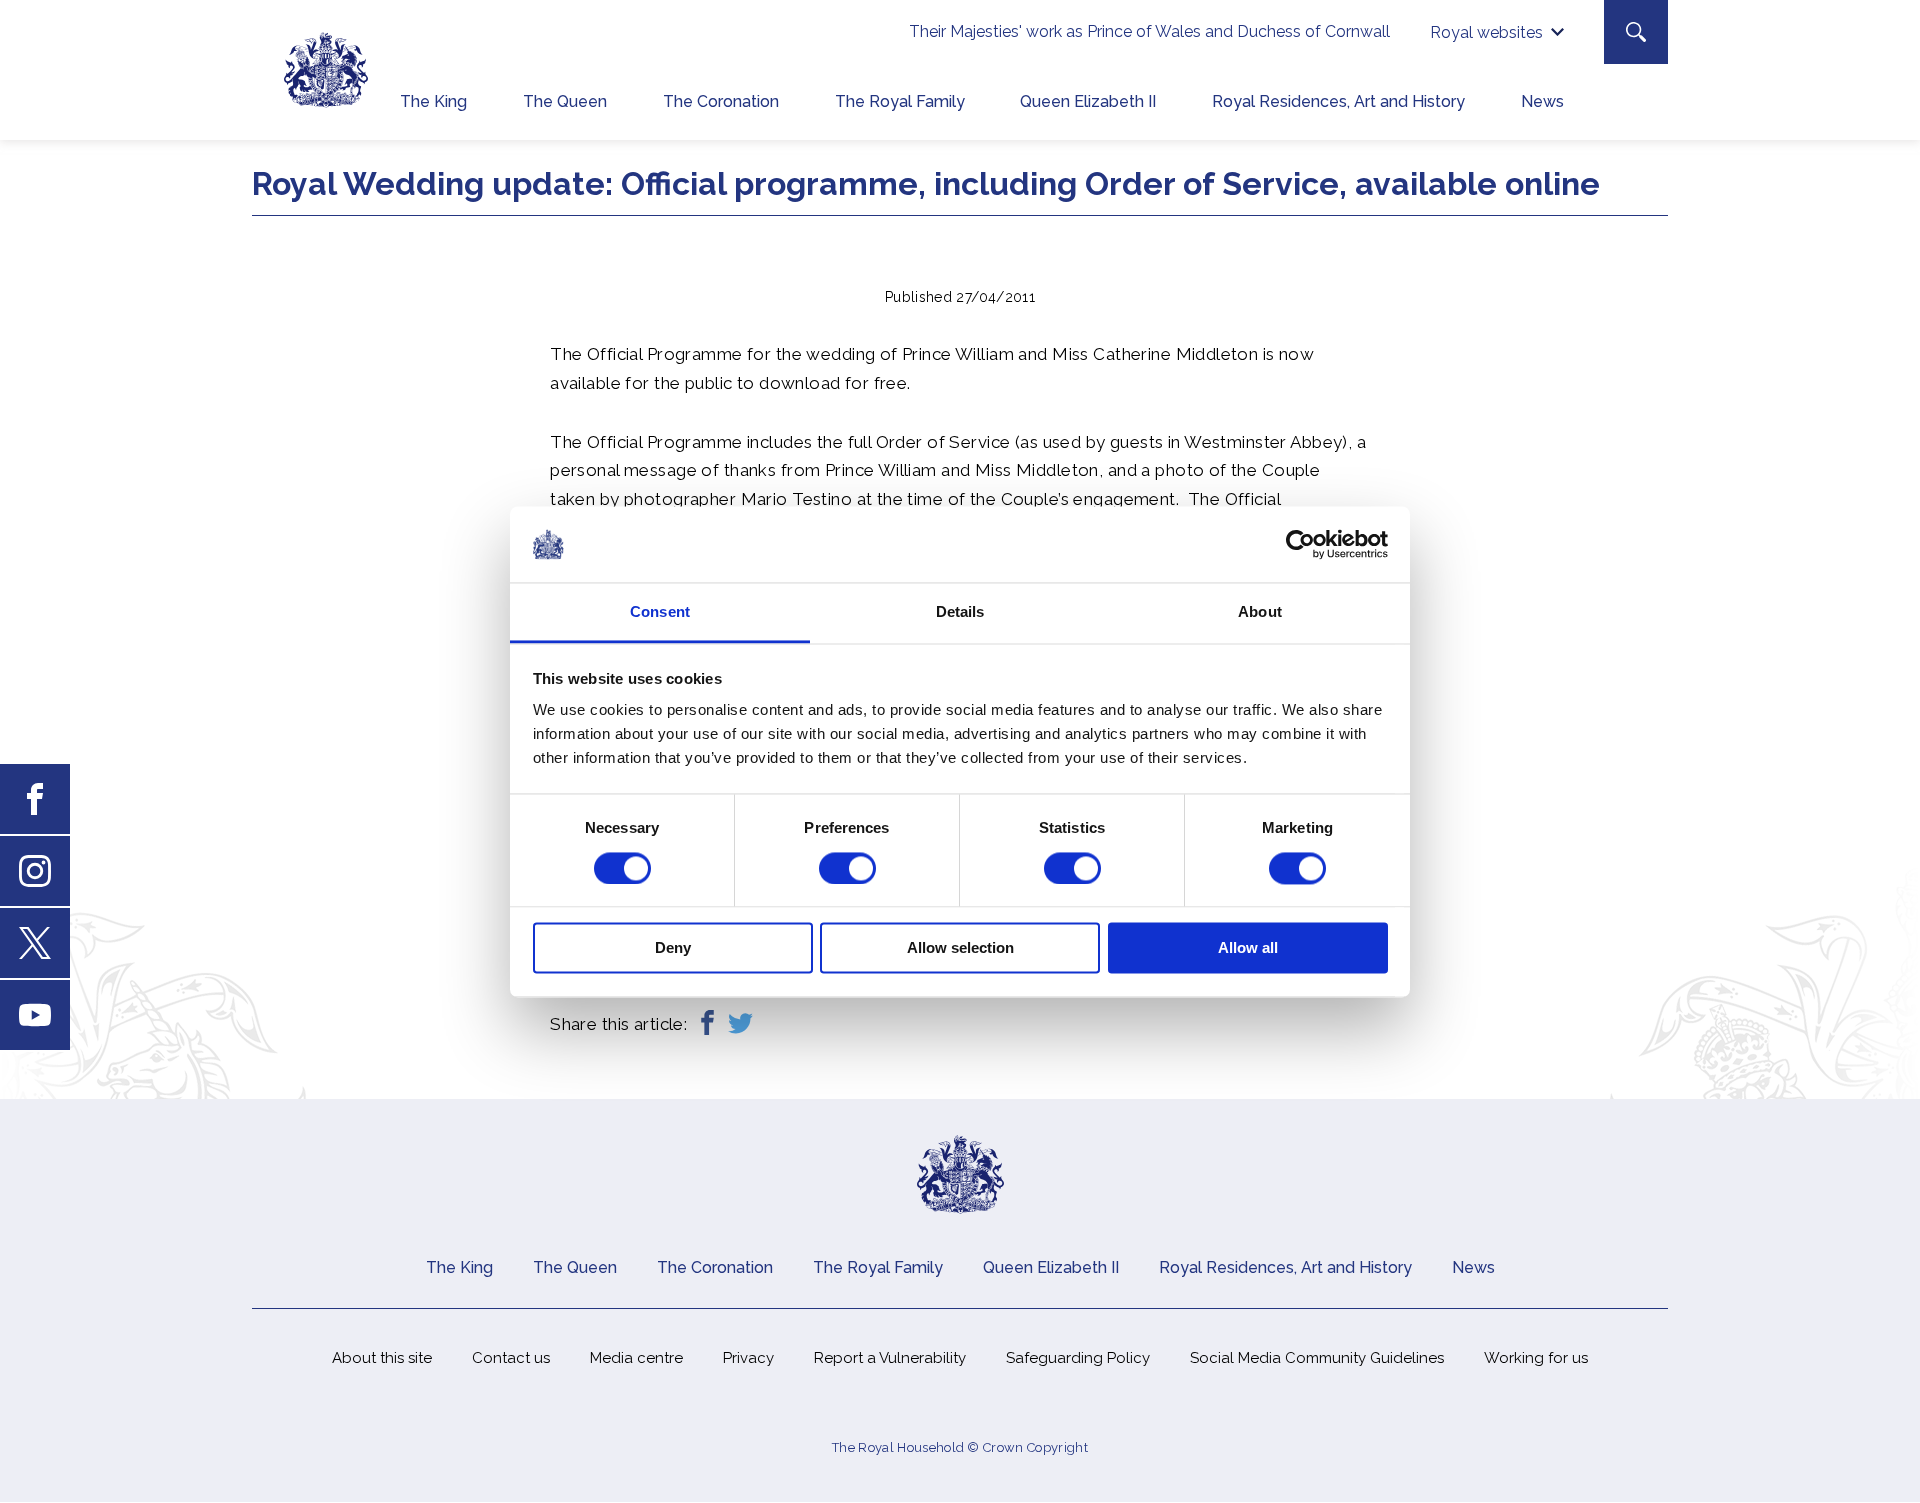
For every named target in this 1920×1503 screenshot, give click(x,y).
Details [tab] (960, 612)
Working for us (1536, 1358)
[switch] (847, 868)
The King (433, 101)
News (1542, 101)
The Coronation (721, 101)
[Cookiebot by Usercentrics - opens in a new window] (1300, 544)
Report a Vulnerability (890, 1358)
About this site (382, 1358)
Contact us (511, 1358)
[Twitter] (740, 1024)
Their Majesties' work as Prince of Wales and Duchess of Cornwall (1149, 31)
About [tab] (1260, 612)
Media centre (636, 1358)
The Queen (565, 101)
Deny (673, 948)
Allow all (1248, 948)
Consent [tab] (660, 612)
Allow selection (960, 948)
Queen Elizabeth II (1088, 101)
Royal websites (1486, 32)
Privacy (748, 1358)
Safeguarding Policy (1078, 1358)
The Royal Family (900, 101)
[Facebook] (707, 1024)
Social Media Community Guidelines (1317, 1358)
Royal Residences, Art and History (1338, 101)
